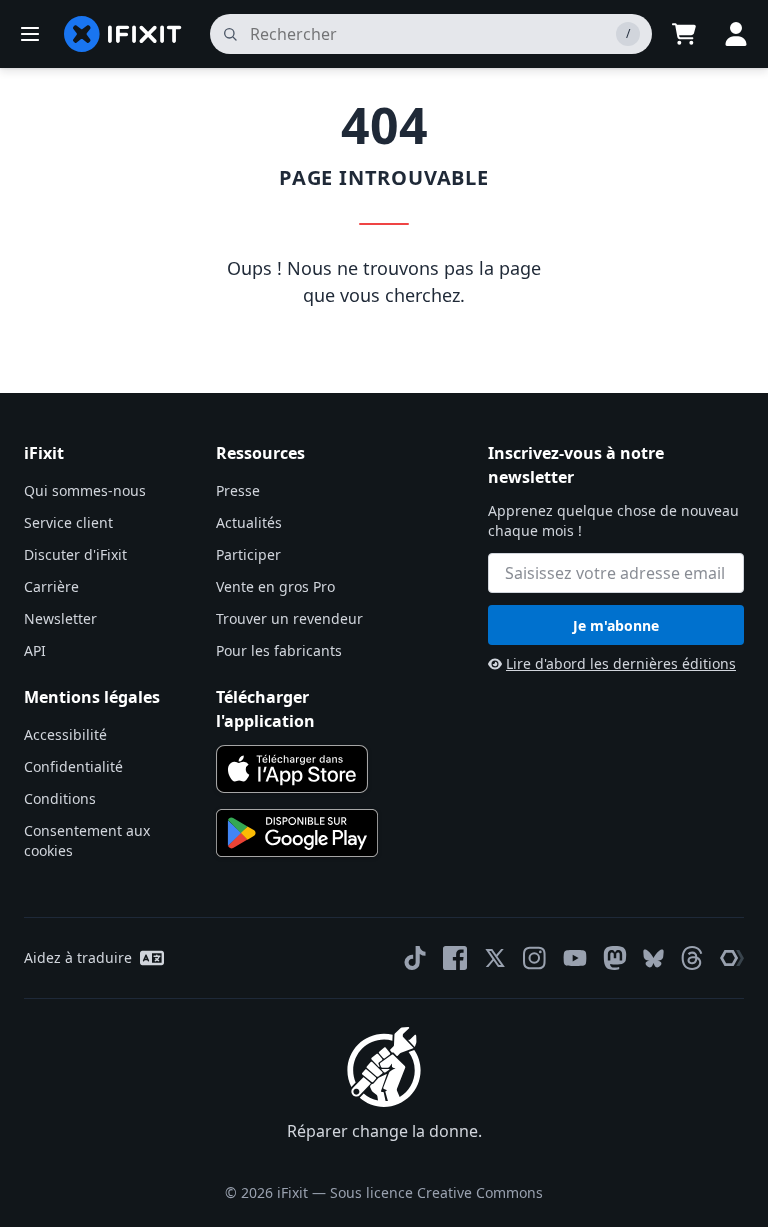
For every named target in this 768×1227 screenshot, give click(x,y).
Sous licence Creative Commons (436, 1192)
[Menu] (30, 34)
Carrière (51, 586)
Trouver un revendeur (289, 618)
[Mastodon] (615, 958)
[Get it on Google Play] (297, 833)
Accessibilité (65, 734)
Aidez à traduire (78, 957)
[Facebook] (455, 958)
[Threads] (692, 958)
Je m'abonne (616, 625)
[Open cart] (684, 34)
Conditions (60, 798)
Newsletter (60, 618)
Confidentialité (73, 766)
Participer (248, 554)
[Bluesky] (653, 958)
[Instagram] (535, 958)
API (35, 650)
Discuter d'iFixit (75, 554)
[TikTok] (415, 958)
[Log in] (736, 34)
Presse (238, 490)
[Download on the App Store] (292, 769)
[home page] (123, 34)
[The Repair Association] (732, 958)
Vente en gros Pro (275, 586)
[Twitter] (495, 958)
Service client (68, 522)
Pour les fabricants (279, 650)
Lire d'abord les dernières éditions (621, 663)
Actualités (249, 522)
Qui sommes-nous (85, 490)
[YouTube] (575, 958)
